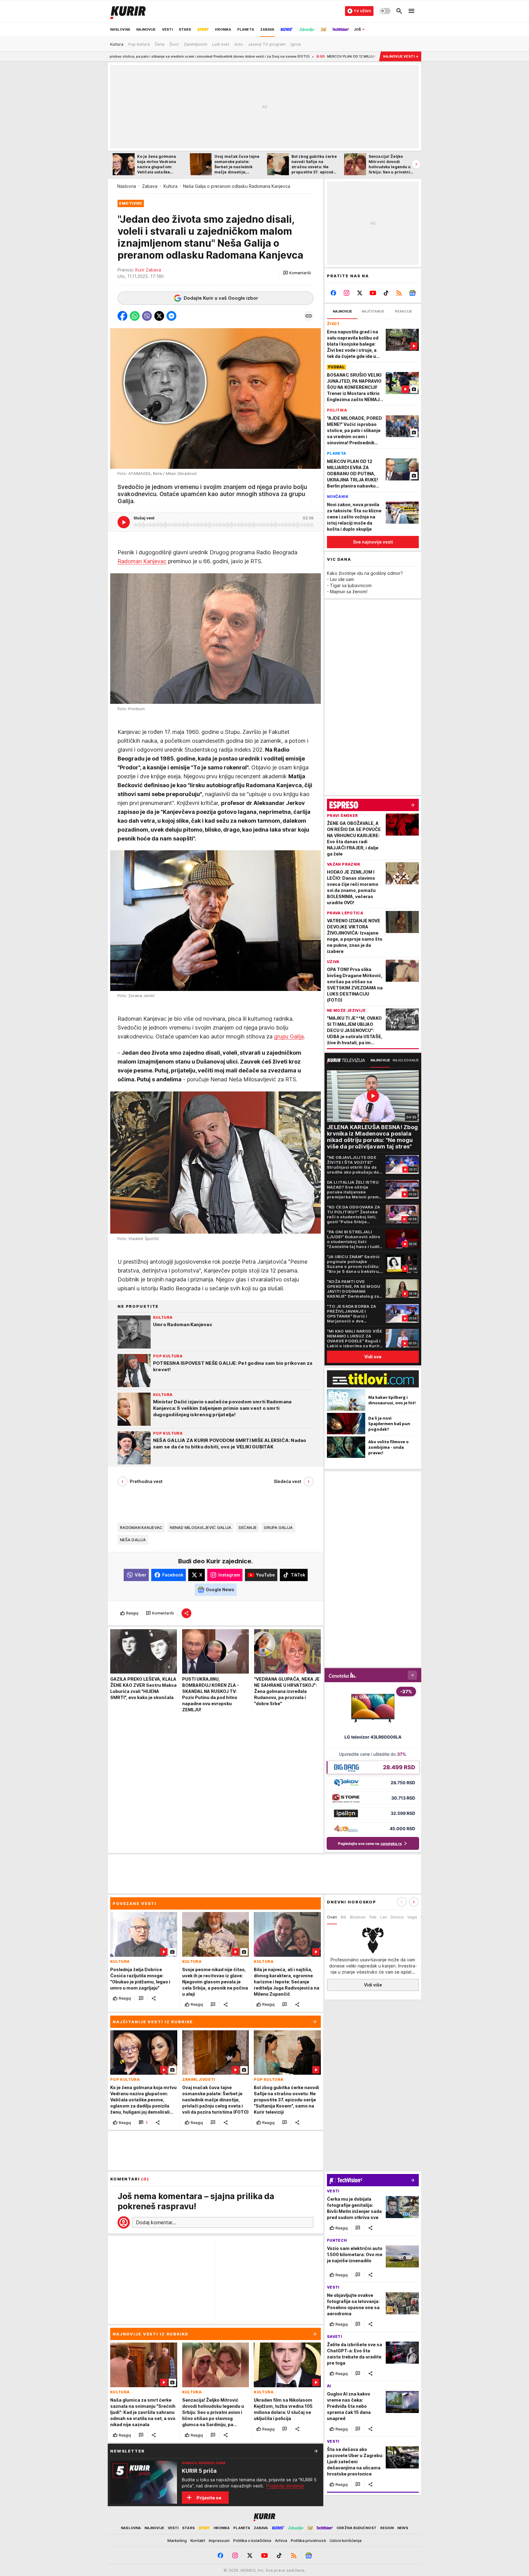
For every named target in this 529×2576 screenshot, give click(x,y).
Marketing (177, 2540)
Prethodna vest (146, 1482)
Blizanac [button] (358, 1917)
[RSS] (399, 293)
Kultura (171, 186)
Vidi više (373, 1985)
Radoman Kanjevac (142, 561)
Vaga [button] (412, 1917)
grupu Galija (289, 1037)
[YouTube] (373, 293)
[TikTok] (386, 293)
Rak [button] (373, 1917)
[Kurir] (128, 11)
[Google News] (412, 293)
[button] (297, 273)
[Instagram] (347, 293)
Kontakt (198, 2540)
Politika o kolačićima (252, 2540)
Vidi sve (373, 1357)
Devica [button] (397, 1917)
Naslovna (127, 186)
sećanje (248, 1527)
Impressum (219, 2540)
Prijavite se (209, 2498)
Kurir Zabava (148, 270)
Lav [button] (384, 1917)
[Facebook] (334, 293)
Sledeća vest (287, 1482)
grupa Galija (278, 1527)
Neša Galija (133, 1540)
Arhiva (281, 2540)
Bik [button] (343, 1917)
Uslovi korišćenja (346, 2540)
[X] (360, 293)
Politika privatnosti (308, 2540)
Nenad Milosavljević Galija (201, 1527)
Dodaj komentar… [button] (156, 2222)
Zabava (150, 186)
